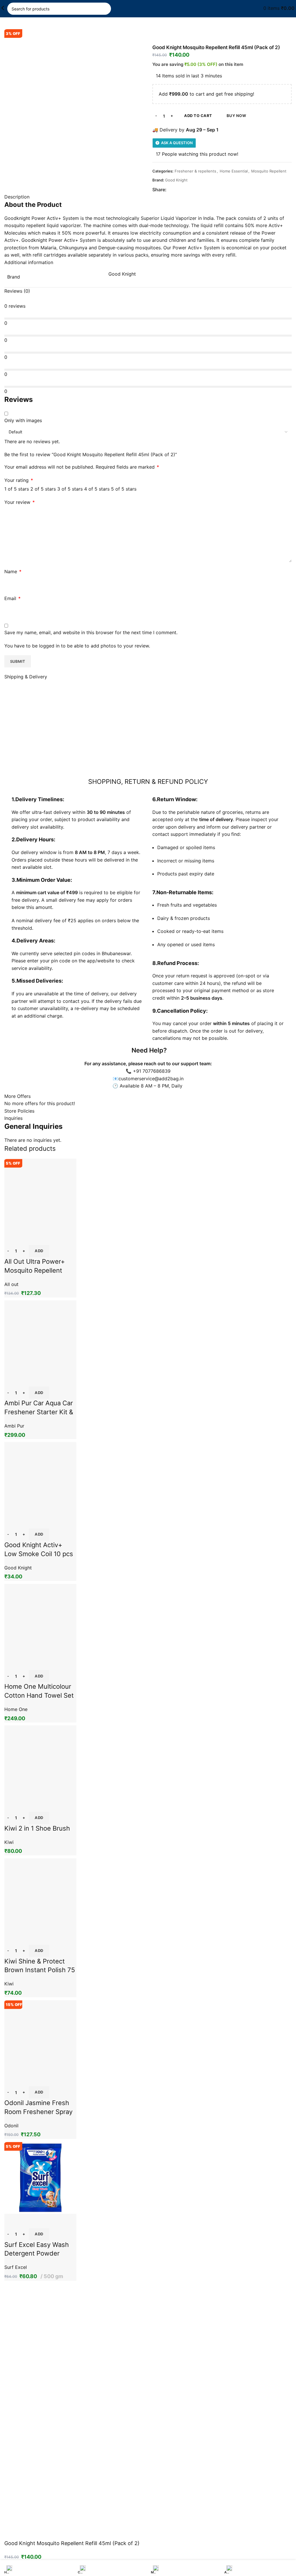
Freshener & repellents (195, 171)
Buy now (236, 116)
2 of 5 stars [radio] (43, 489)
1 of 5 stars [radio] (17, 489)
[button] (39, 2234)
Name (13, 571)
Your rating (19, 480)
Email (12, 598)
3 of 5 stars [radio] (70, 489)
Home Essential (234, 171)
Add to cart (198, 116)
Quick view (12, 2221)
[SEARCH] (105, 9)
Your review (20, 502)
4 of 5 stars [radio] (97, 489)
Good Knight (176, 180)
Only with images (23, 420)
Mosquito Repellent (269, 171)
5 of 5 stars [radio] (124, 489)
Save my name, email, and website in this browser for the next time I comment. (91, 632)
